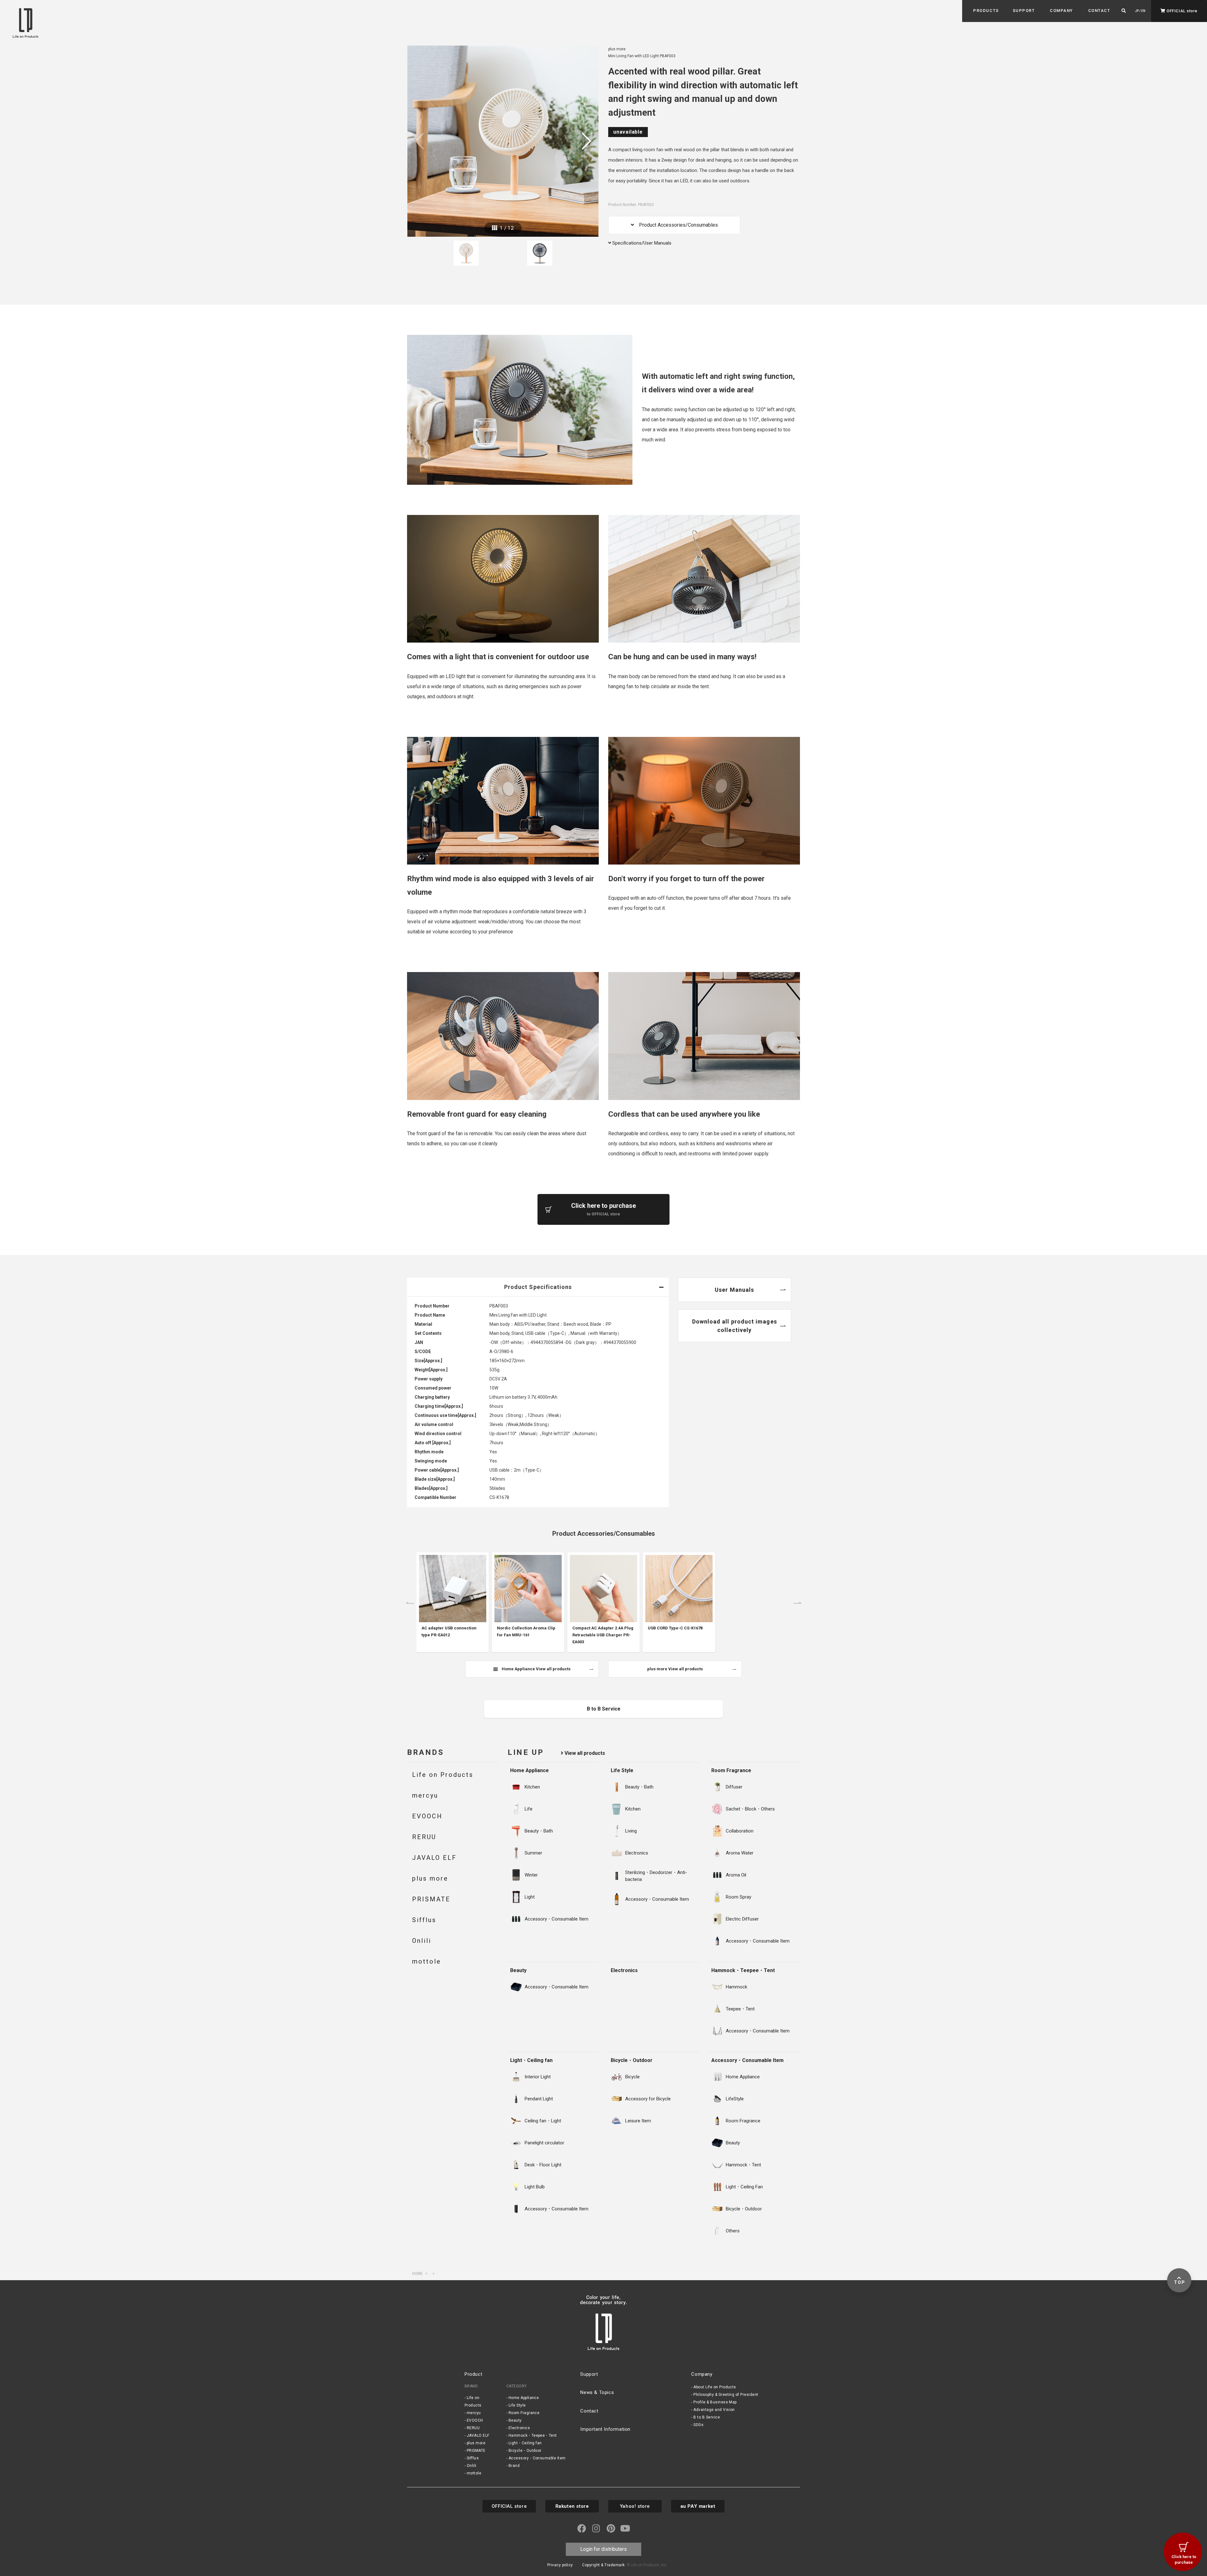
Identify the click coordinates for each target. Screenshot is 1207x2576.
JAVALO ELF (478, 2435)
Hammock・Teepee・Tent (743, 1970)
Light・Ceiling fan (531, 2060)
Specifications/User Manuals (641, 243)
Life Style (622, 1770)
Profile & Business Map (715, 2402)
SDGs (698, 2425)
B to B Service (707, 2417)
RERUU (473, 2428)
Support (589, 2374)
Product (473, 2374)
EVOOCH (475, 2420)
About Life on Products (715, 2387)
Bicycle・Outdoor (632, 2060)
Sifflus (473, 2458)
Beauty (518, 1970)
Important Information (605, 2429)
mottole (474, 2473)
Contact (589, 2411)
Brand (514, 2466)
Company (702, 2374)
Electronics (624, 1970)
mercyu (474, 2413)
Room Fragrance (731, 1770)
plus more (476, 2443)
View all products (584, 1753)
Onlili (472, 2466)
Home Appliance (529, 1770)
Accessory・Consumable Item (747, 2060)
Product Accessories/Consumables (676, 225)
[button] (986, 11)
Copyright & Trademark (603, 2565)
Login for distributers (603, 2549)
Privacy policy (560, 2565)
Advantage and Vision (714, 2410)
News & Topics (597, 2392)
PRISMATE (476, 2451)
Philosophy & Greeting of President (726, 2395)
